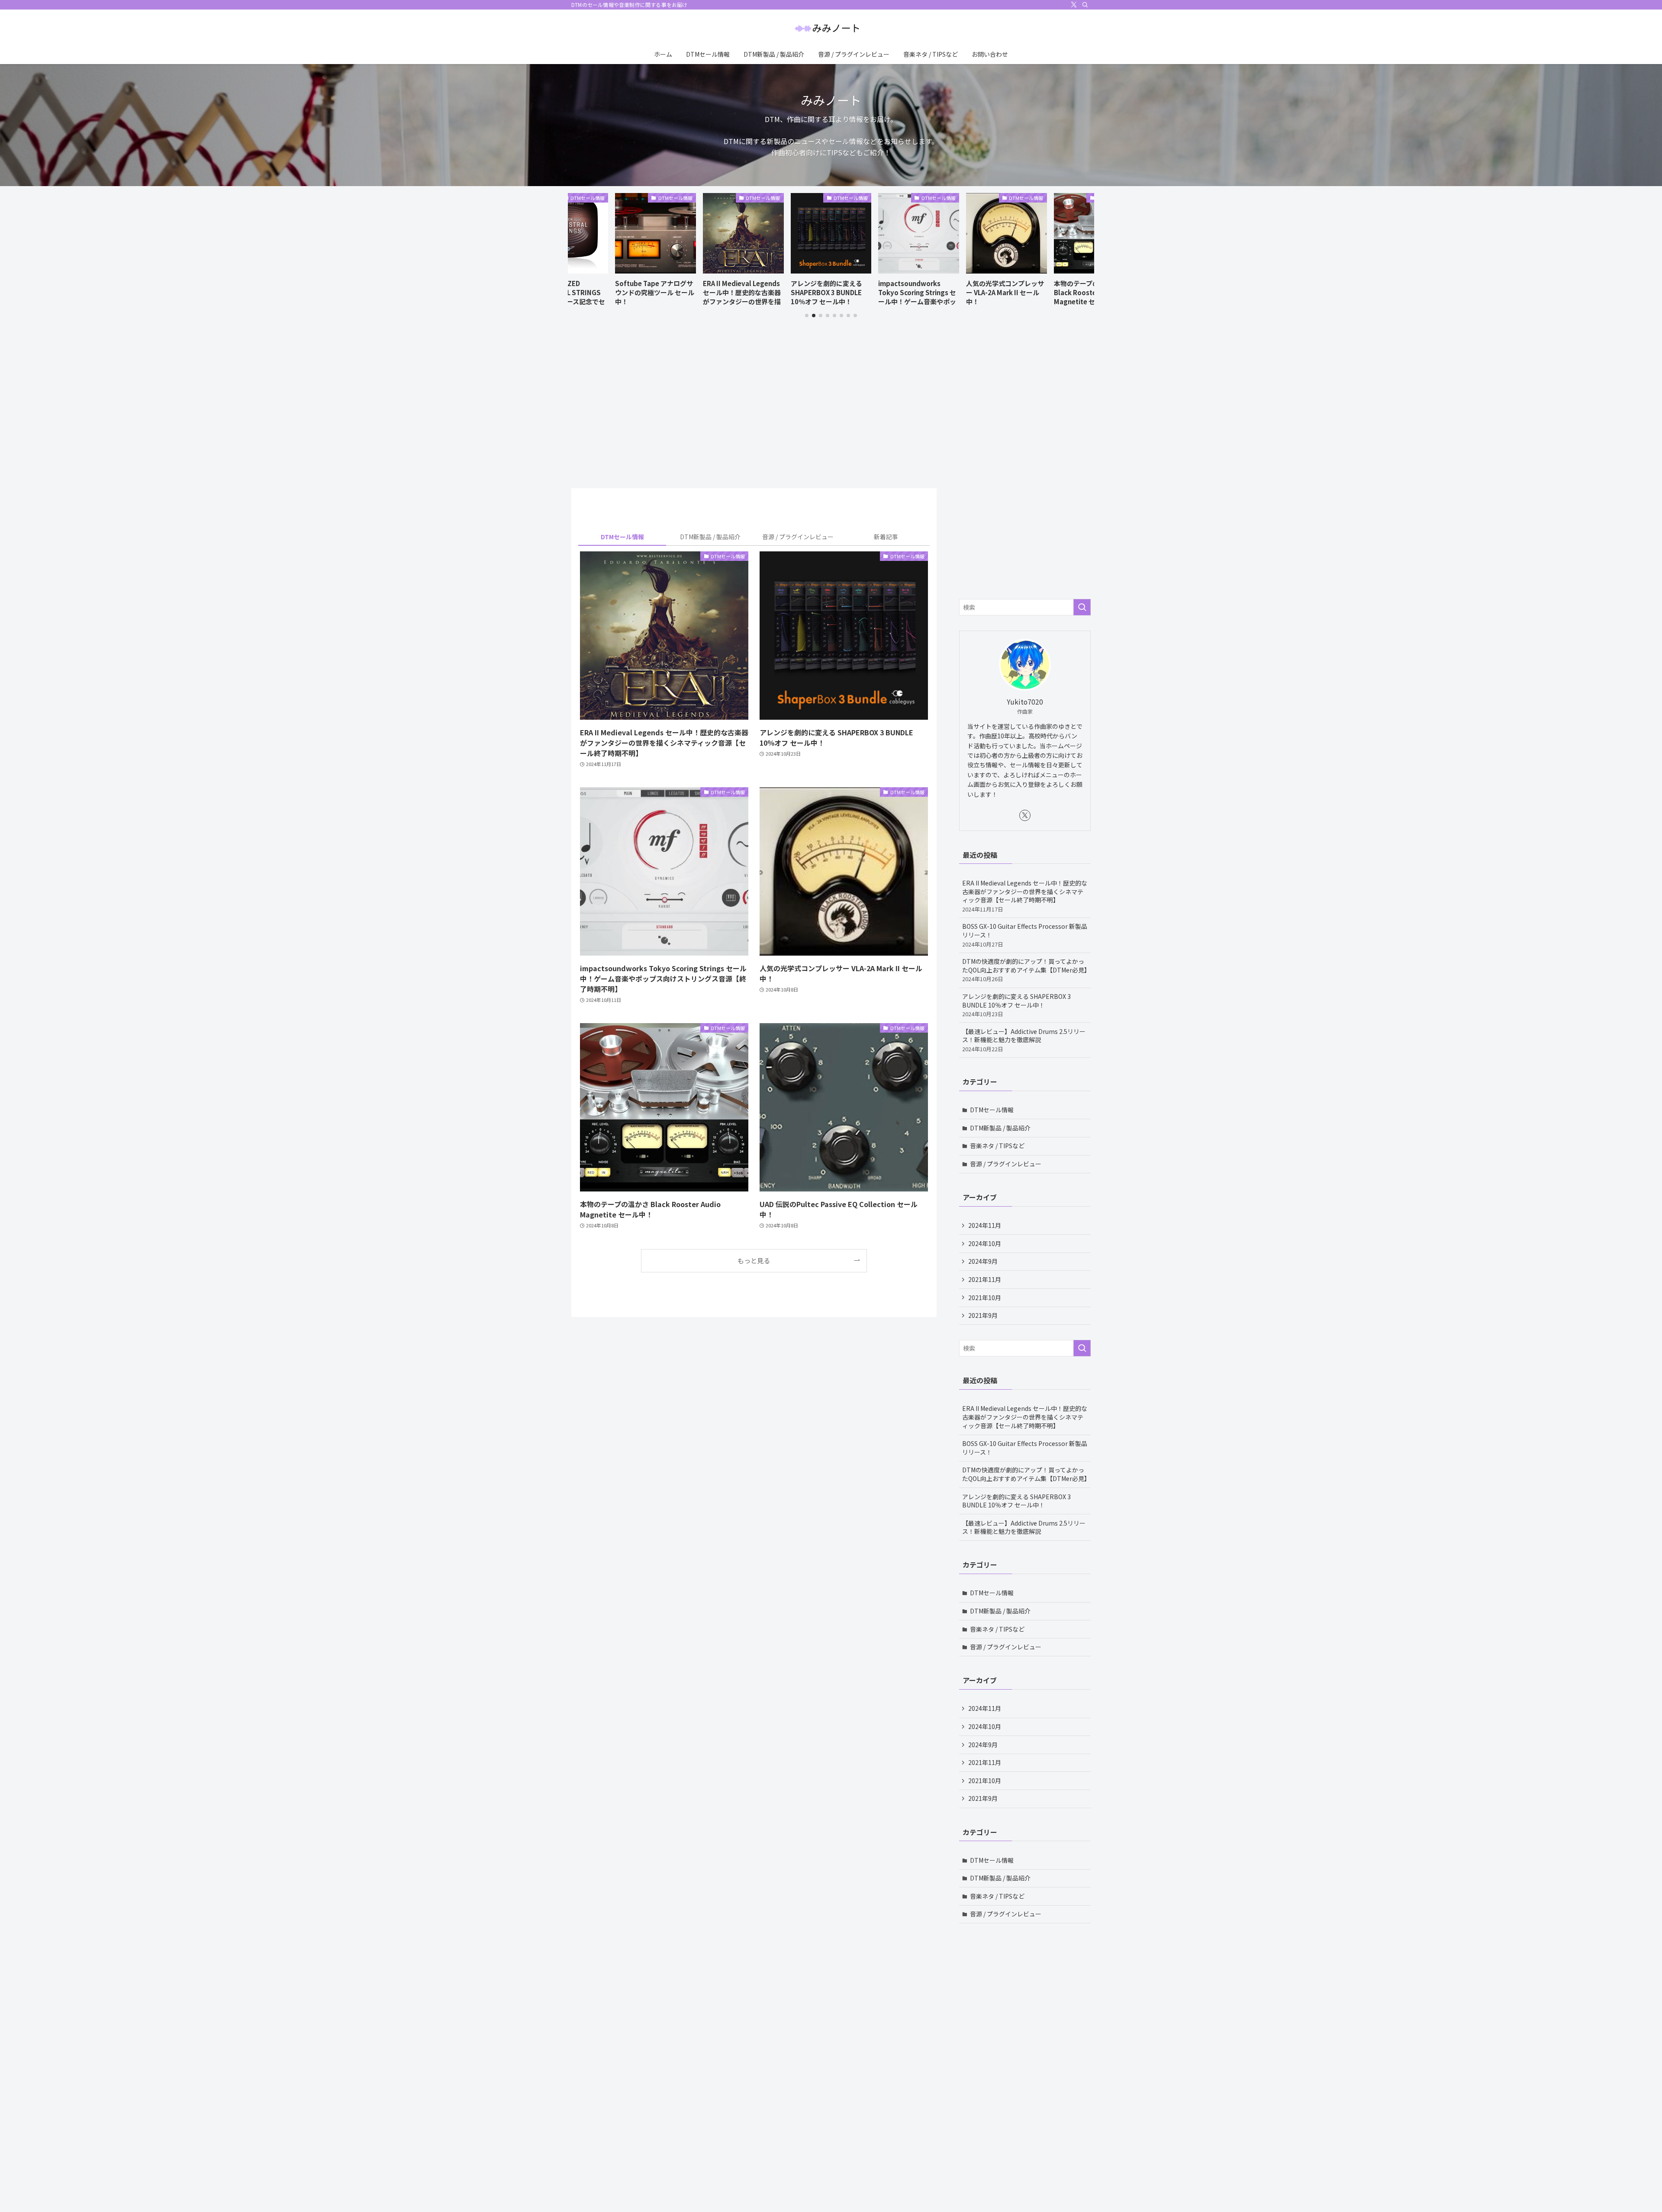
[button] (807, 316)
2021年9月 (983, 1315)
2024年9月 (983, 1262)
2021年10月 (985, 1298)
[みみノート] (831, 29)
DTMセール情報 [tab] (622, 537)
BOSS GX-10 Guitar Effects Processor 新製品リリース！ (1025, 935)
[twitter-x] (1074, 5)
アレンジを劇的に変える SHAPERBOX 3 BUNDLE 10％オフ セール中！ (1016, 1005)
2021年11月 (985, 1279)
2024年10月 (985, 1243)
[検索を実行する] (1082, 607)
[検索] (1085, 5)
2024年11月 (985, 1225)
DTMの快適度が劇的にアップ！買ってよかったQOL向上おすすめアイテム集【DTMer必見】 (1026, 970)
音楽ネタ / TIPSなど (997, 1146)
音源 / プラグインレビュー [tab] (798, 537)
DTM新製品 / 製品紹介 (1000, 1128)
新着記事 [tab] (886, 537)
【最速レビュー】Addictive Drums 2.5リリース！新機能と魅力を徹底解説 (1024, 1040)
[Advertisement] (754, 413)
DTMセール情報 (992, 1110)
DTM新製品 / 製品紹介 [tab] (710, 537)
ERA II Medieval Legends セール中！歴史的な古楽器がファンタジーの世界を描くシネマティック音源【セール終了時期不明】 (1025, 896)
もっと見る (754, 1260)
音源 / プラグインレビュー (1006, 1164)
